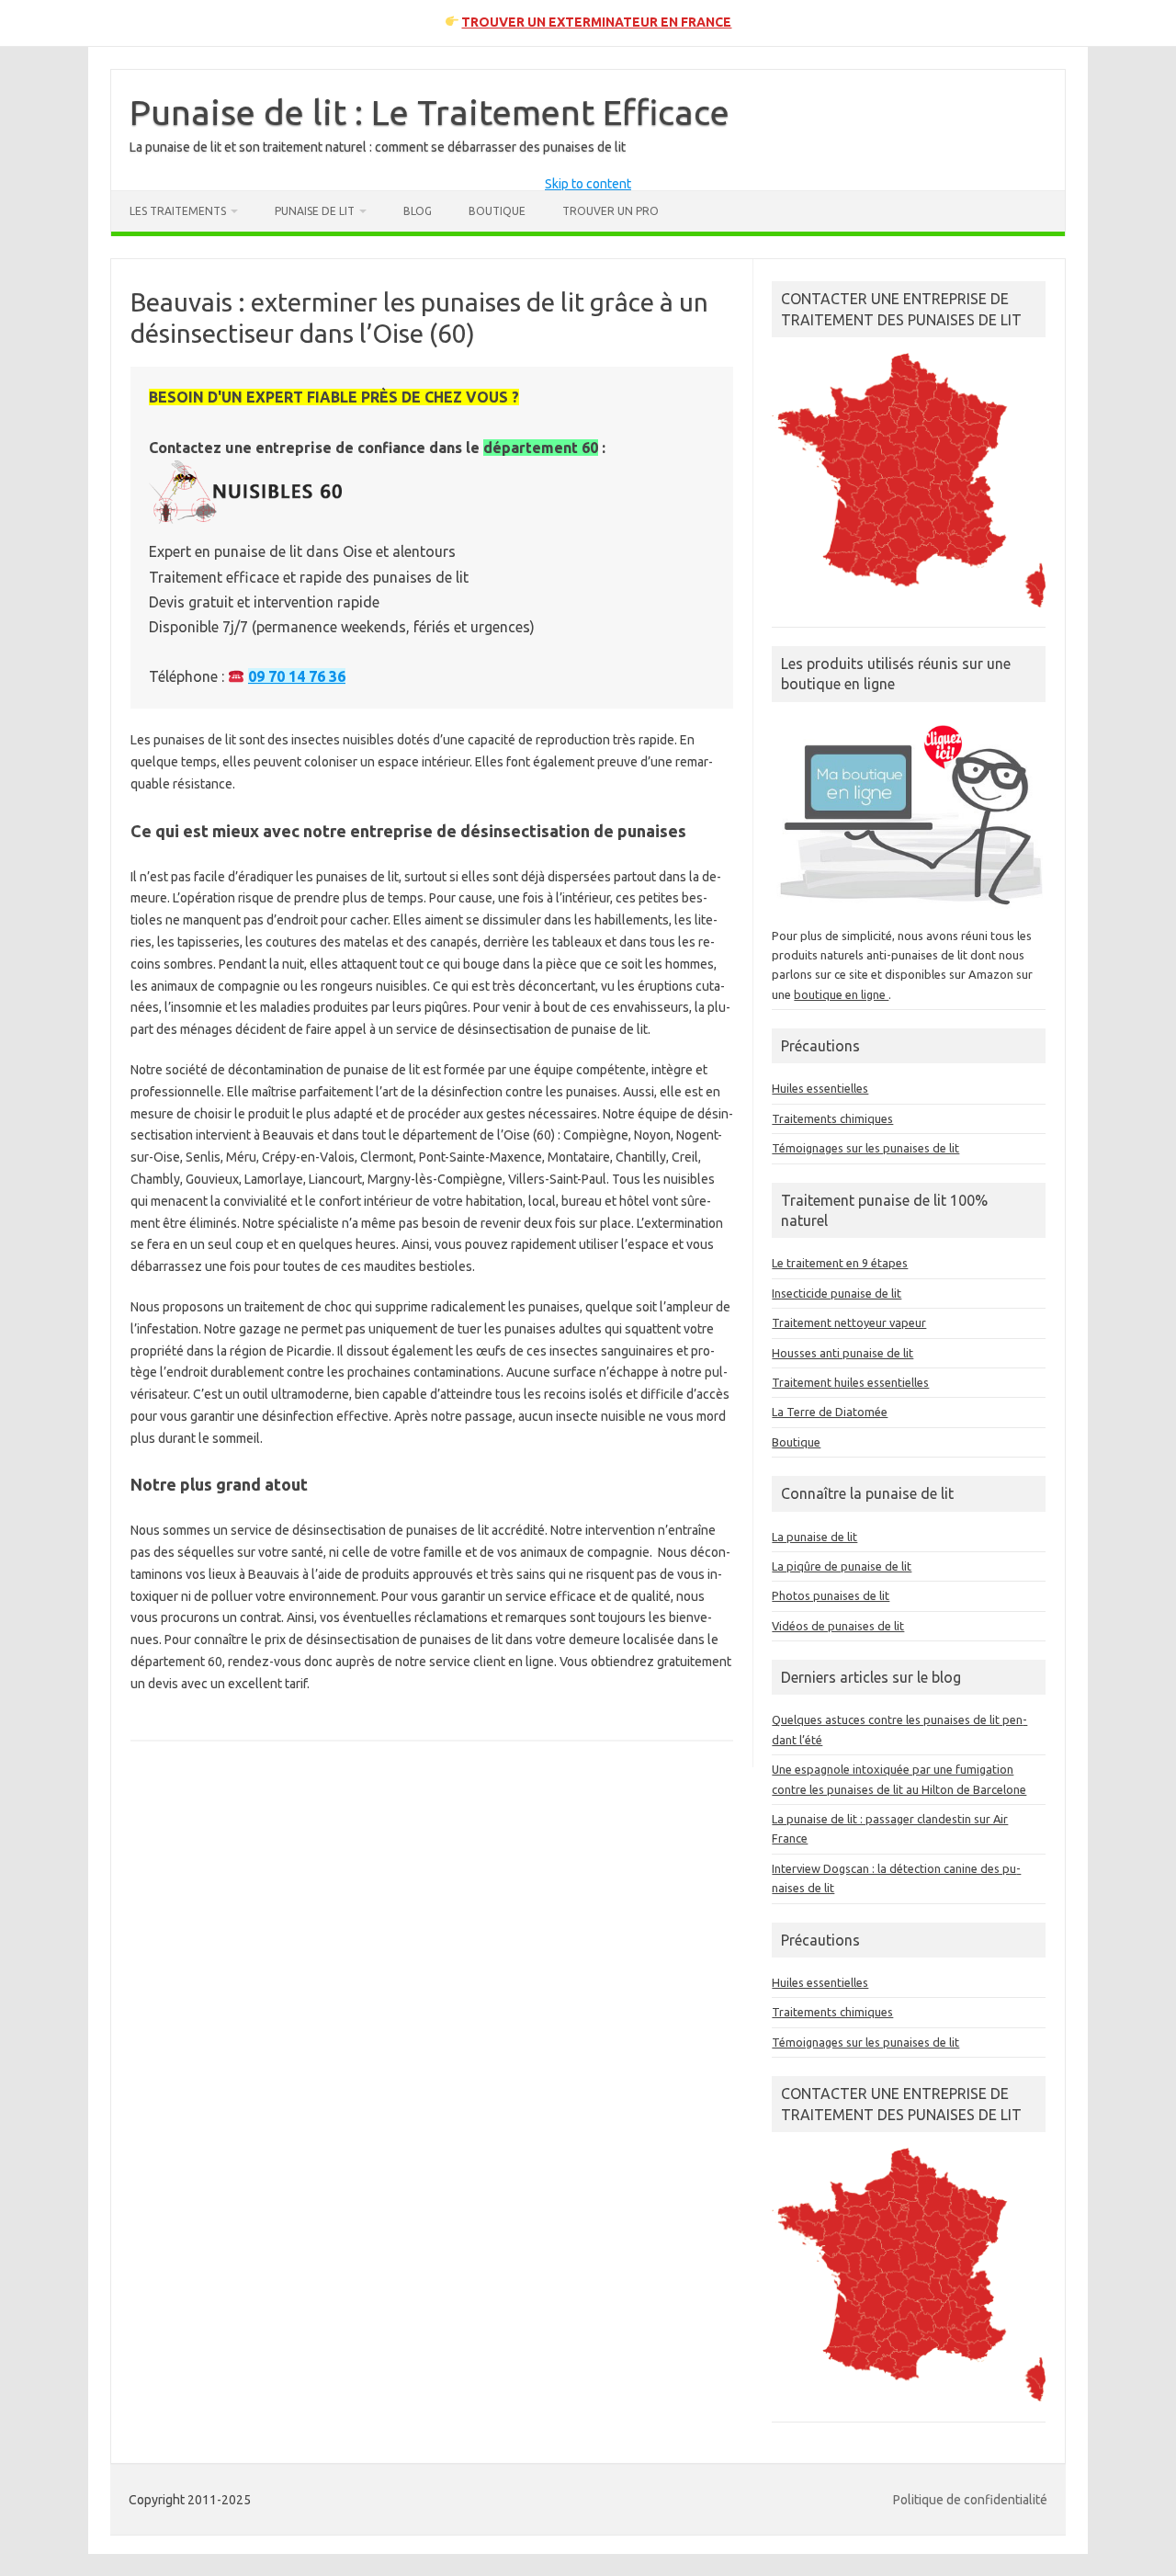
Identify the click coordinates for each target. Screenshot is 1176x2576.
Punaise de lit (315, 211)
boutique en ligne (841, 994)
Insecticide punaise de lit (837, 1293)
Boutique (497, 211)
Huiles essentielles (820, 1088)
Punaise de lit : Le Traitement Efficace (430, 112)
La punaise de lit (814, 1537)
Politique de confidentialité (970, 2500)
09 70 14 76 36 (297, 676)
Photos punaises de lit (831, 1595)
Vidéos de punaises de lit (838, 1626)
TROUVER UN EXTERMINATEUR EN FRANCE (596, 22)
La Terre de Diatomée (830, 1412)
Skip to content (588, 184)
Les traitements (178, 211)
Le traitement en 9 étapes (840, 1263)
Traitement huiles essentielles (850, 1382)
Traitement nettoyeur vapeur (849, 1322)
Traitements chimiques (832, 1118)
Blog (418, 211)
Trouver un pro (611, 211)
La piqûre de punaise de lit (842, 1566)
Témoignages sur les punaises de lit (865, 1148)
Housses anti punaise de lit (842, 1353)
